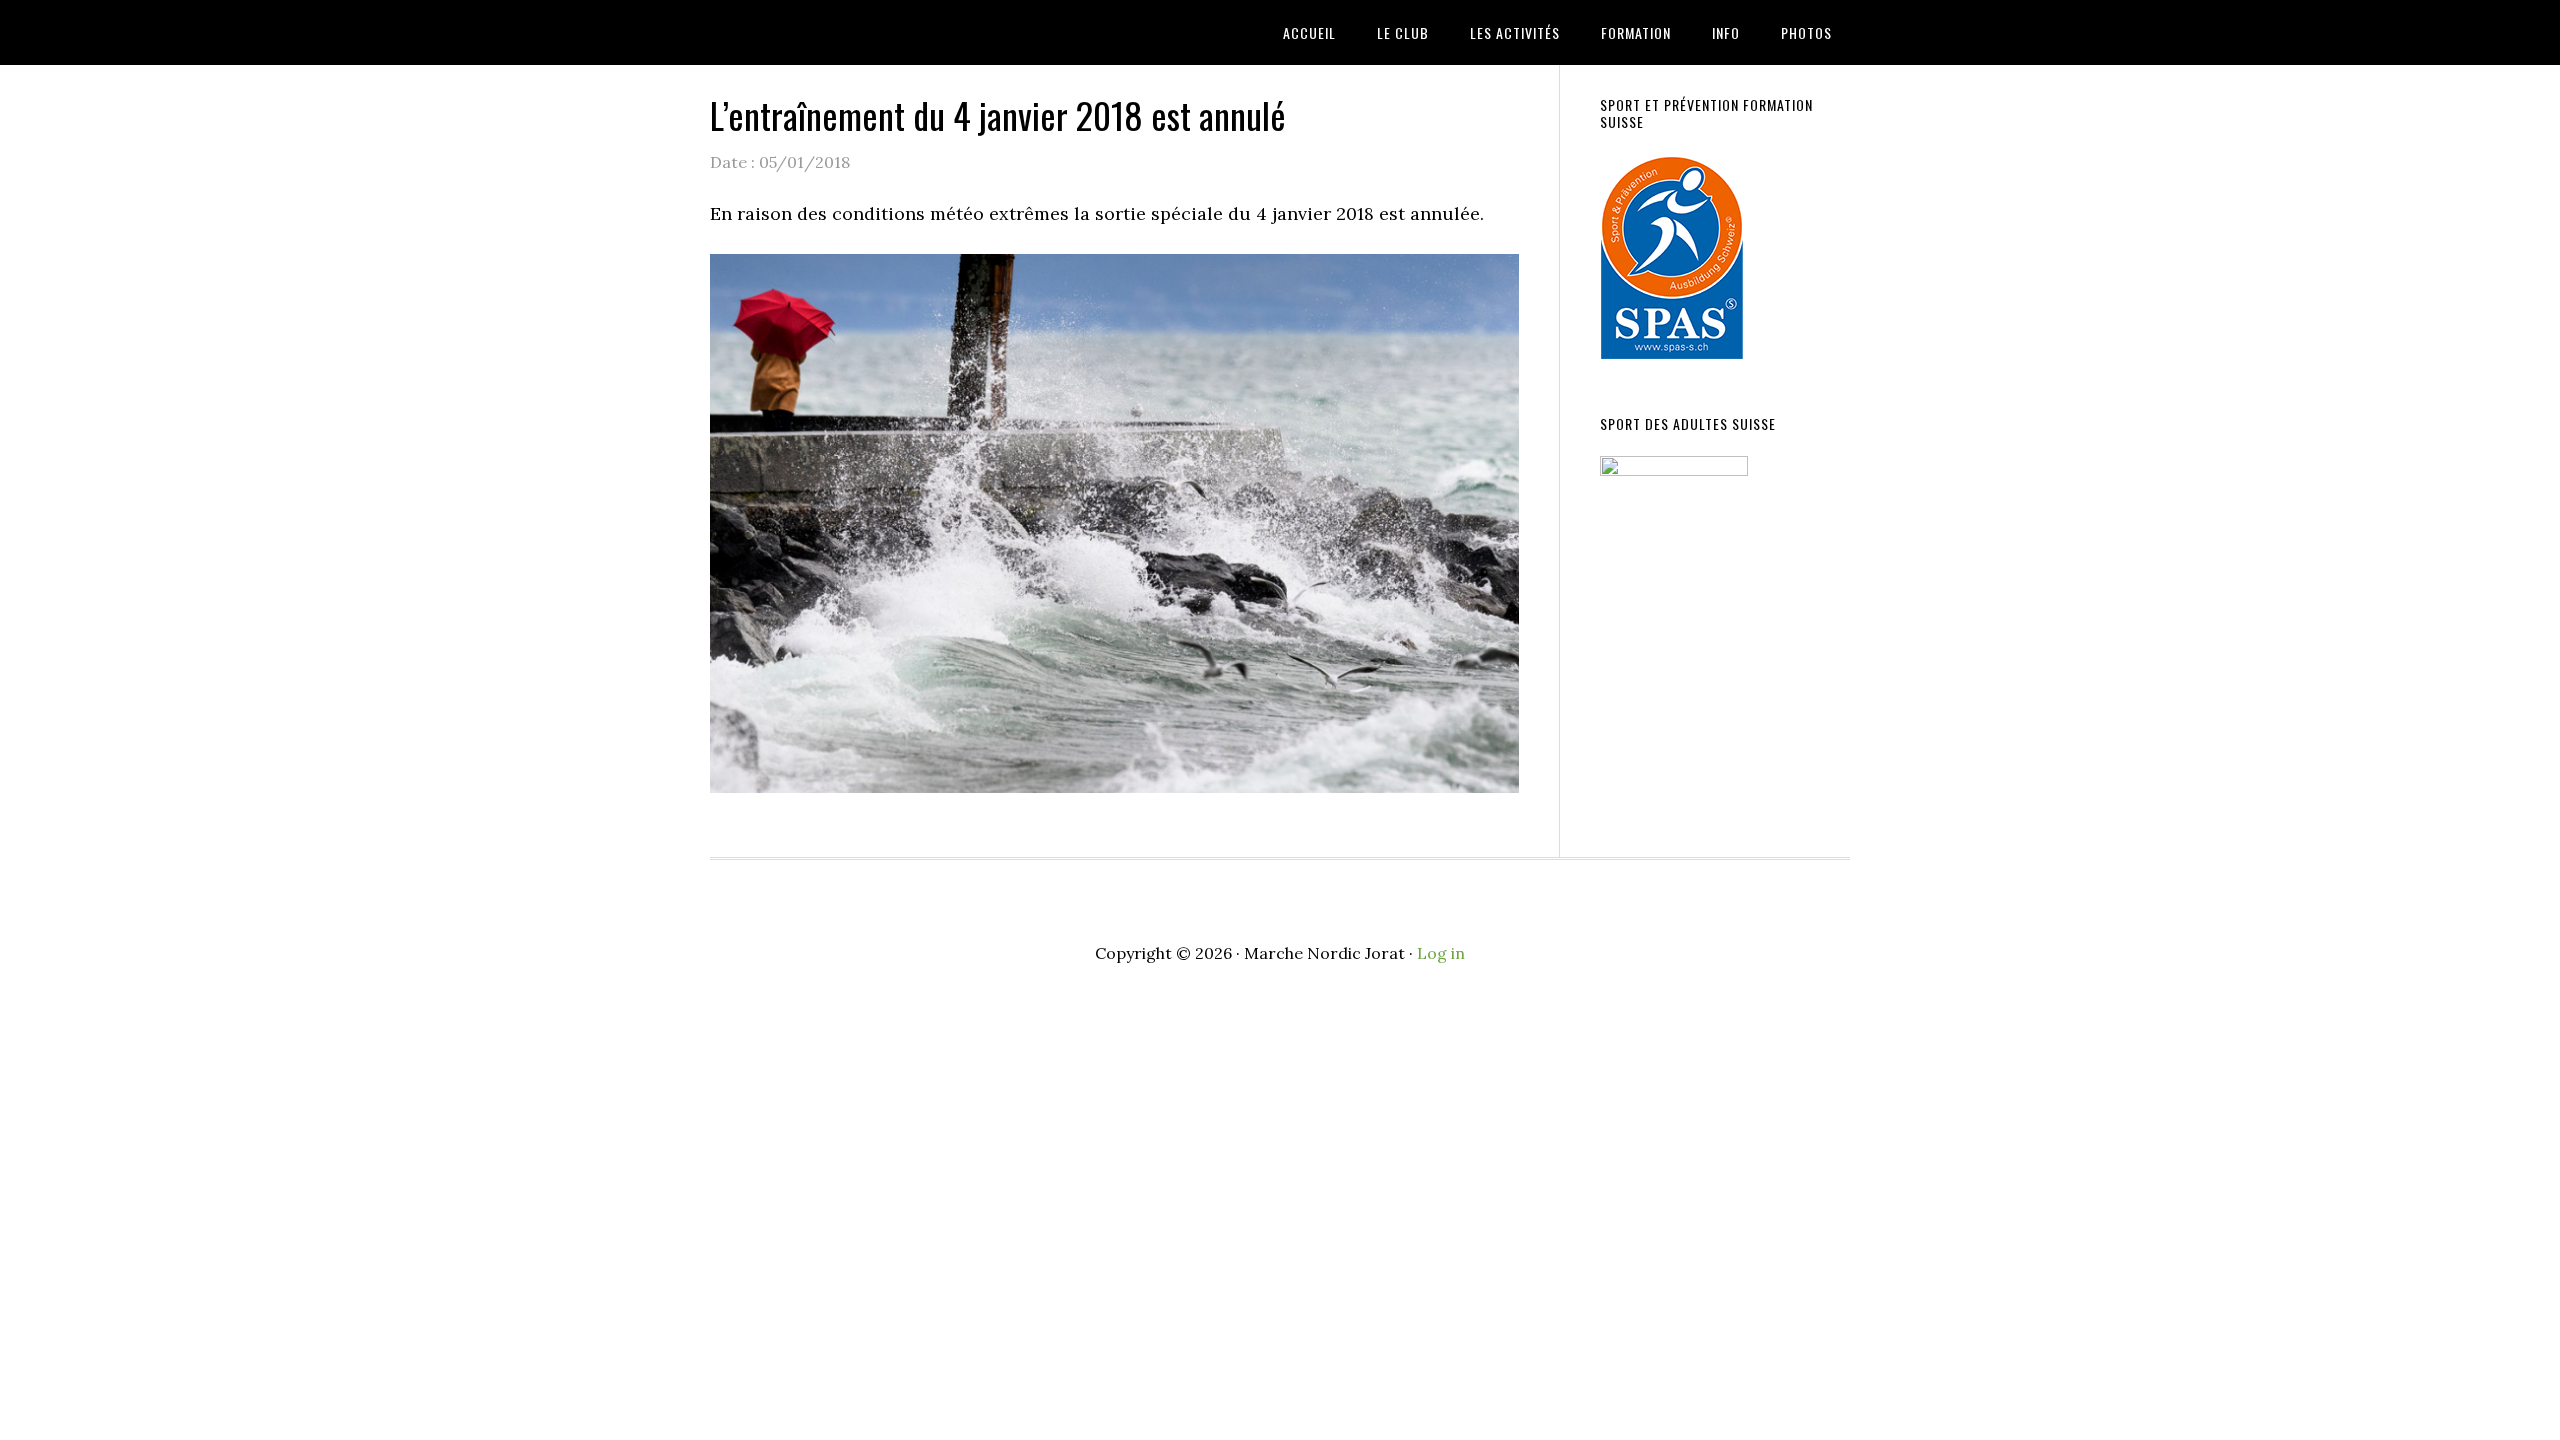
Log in (1441, 953)
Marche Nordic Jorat (870, 32)
